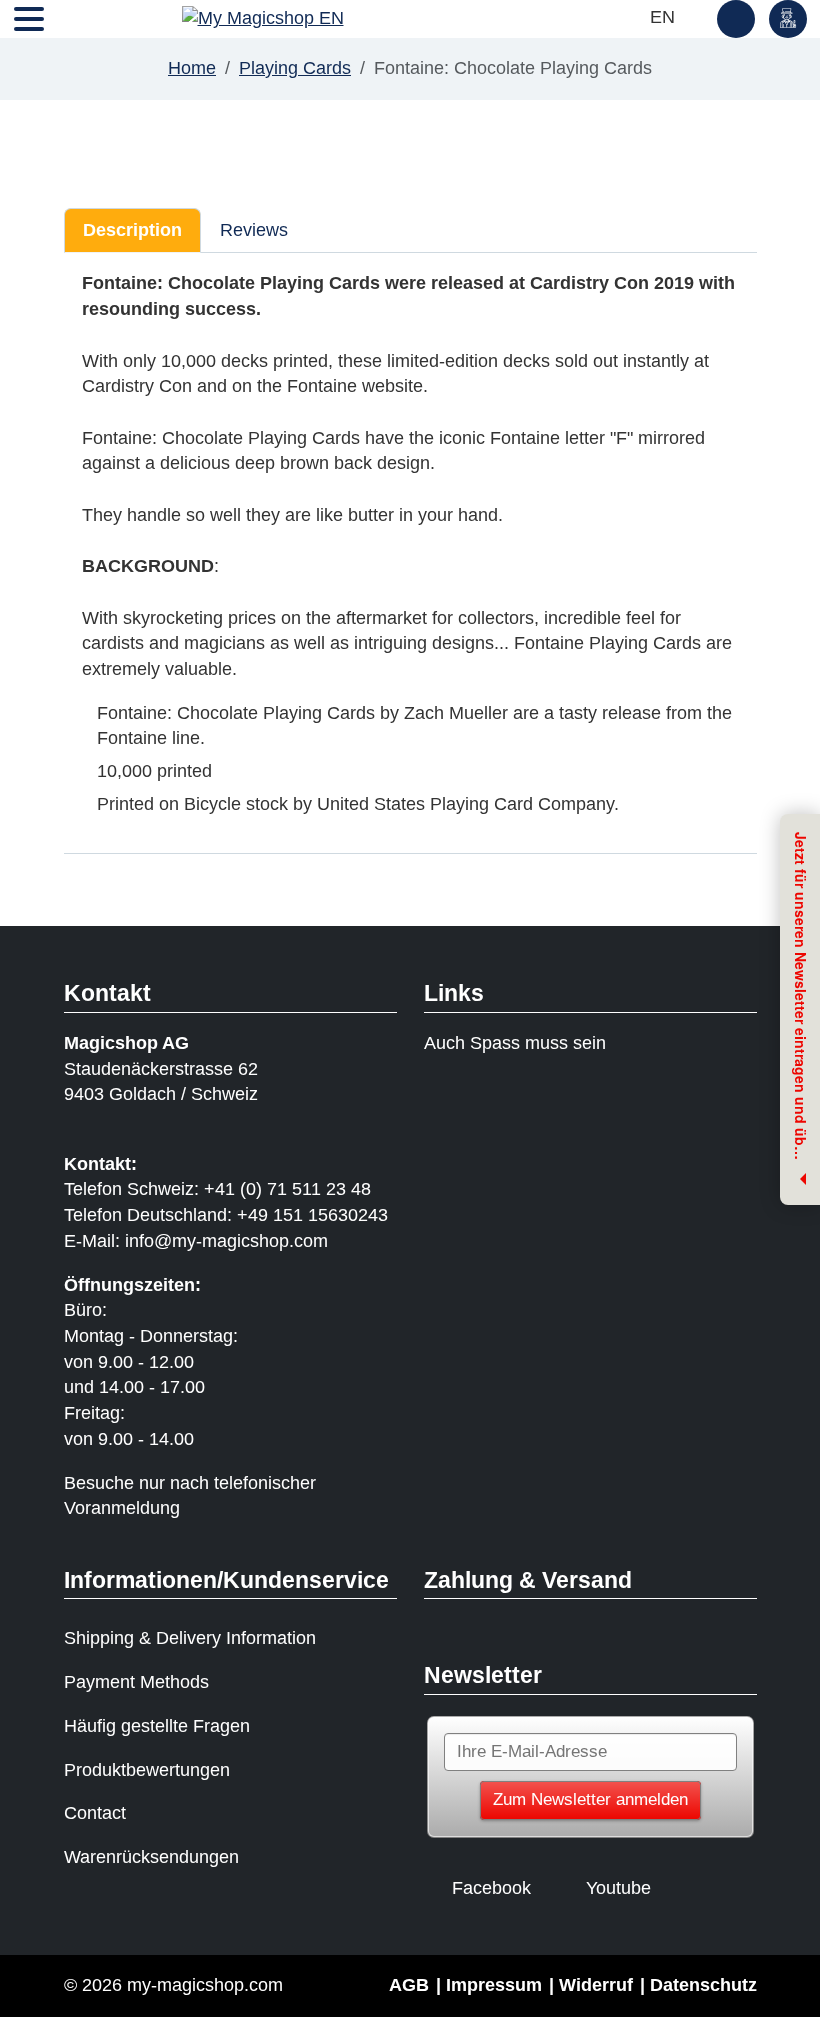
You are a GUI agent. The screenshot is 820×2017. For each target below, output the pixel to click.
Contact (95, 1813)
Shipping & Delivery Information (190, 1638)
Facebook (491, 1888)
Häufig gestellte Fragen (157, 1726)
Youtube (618, 1888)
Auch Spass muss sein (515, 1043)
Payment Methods (136, 1682)
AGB (409, 1985)
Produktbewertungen (147, 1770)
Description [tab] (132, 230)
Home (192, 68)
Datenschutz (703, 1985)
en (665, 17)
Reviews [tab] (254, 230)
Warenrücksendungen (151, 1857)
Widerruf (596, 1985)
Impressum (494, 1985)
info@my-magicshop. (209, 1241)
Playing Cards (295, 68)
